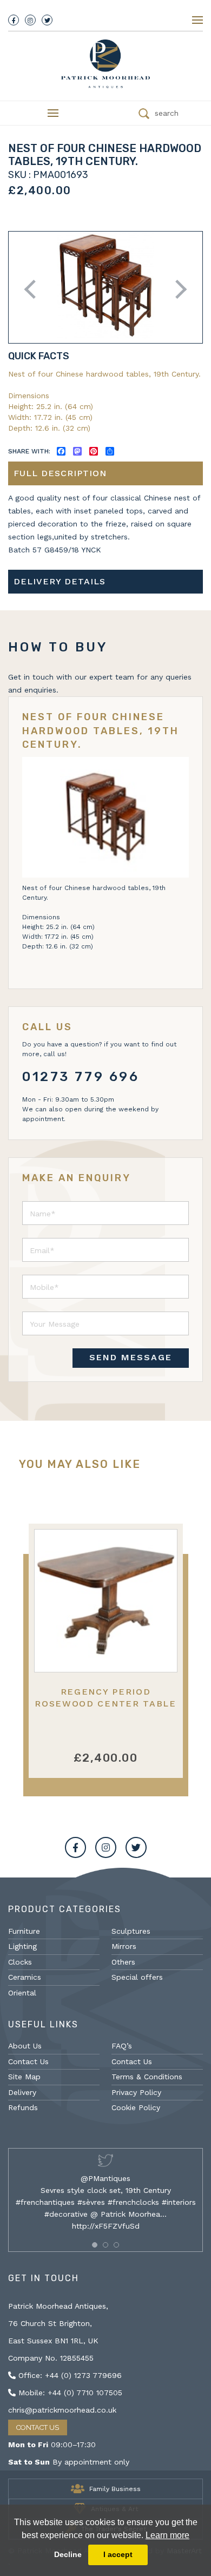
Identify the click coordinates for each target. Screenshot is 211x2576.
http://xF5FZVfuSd (106, 2226)
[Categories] (53, 113)
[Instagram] (30, 20)
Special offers (137, 1977)
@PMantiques (105, 2178)
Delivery (22, 2092)
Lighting (22, 1946)
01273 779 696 (81, 1077)
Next (177, 289)
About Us (25, 2046)
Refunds (23, 2107)
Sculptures (131, 1931)
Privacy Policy (136, 2092)
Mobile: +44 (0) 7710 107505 (69, 2393)
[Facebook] (14, 20)
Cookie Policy (136, 2107)
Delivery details (60, 581)
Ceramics (25, 1977)
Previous (34, 289)
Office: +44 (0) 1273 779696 (69, 2375)
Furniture (24, 1931)
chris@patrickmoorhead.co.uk (62, 2410)
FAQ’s (122, 2046)
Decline (68, 2554)
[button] (95, 2245)
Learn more (167, 2535)
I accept (118, 2554)
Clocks (20, 1962)
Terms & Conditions (147, 2077)
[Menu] (197, 20)
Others (123, 1962)
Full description (60, 473)
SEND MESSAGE (131, 1357)
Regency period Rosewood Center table (105, 1697)
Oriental (22, 1993)
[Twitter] (47, 20)
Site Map (24, 2077)
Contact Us (28, 2061)
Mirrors (124, 1946)
